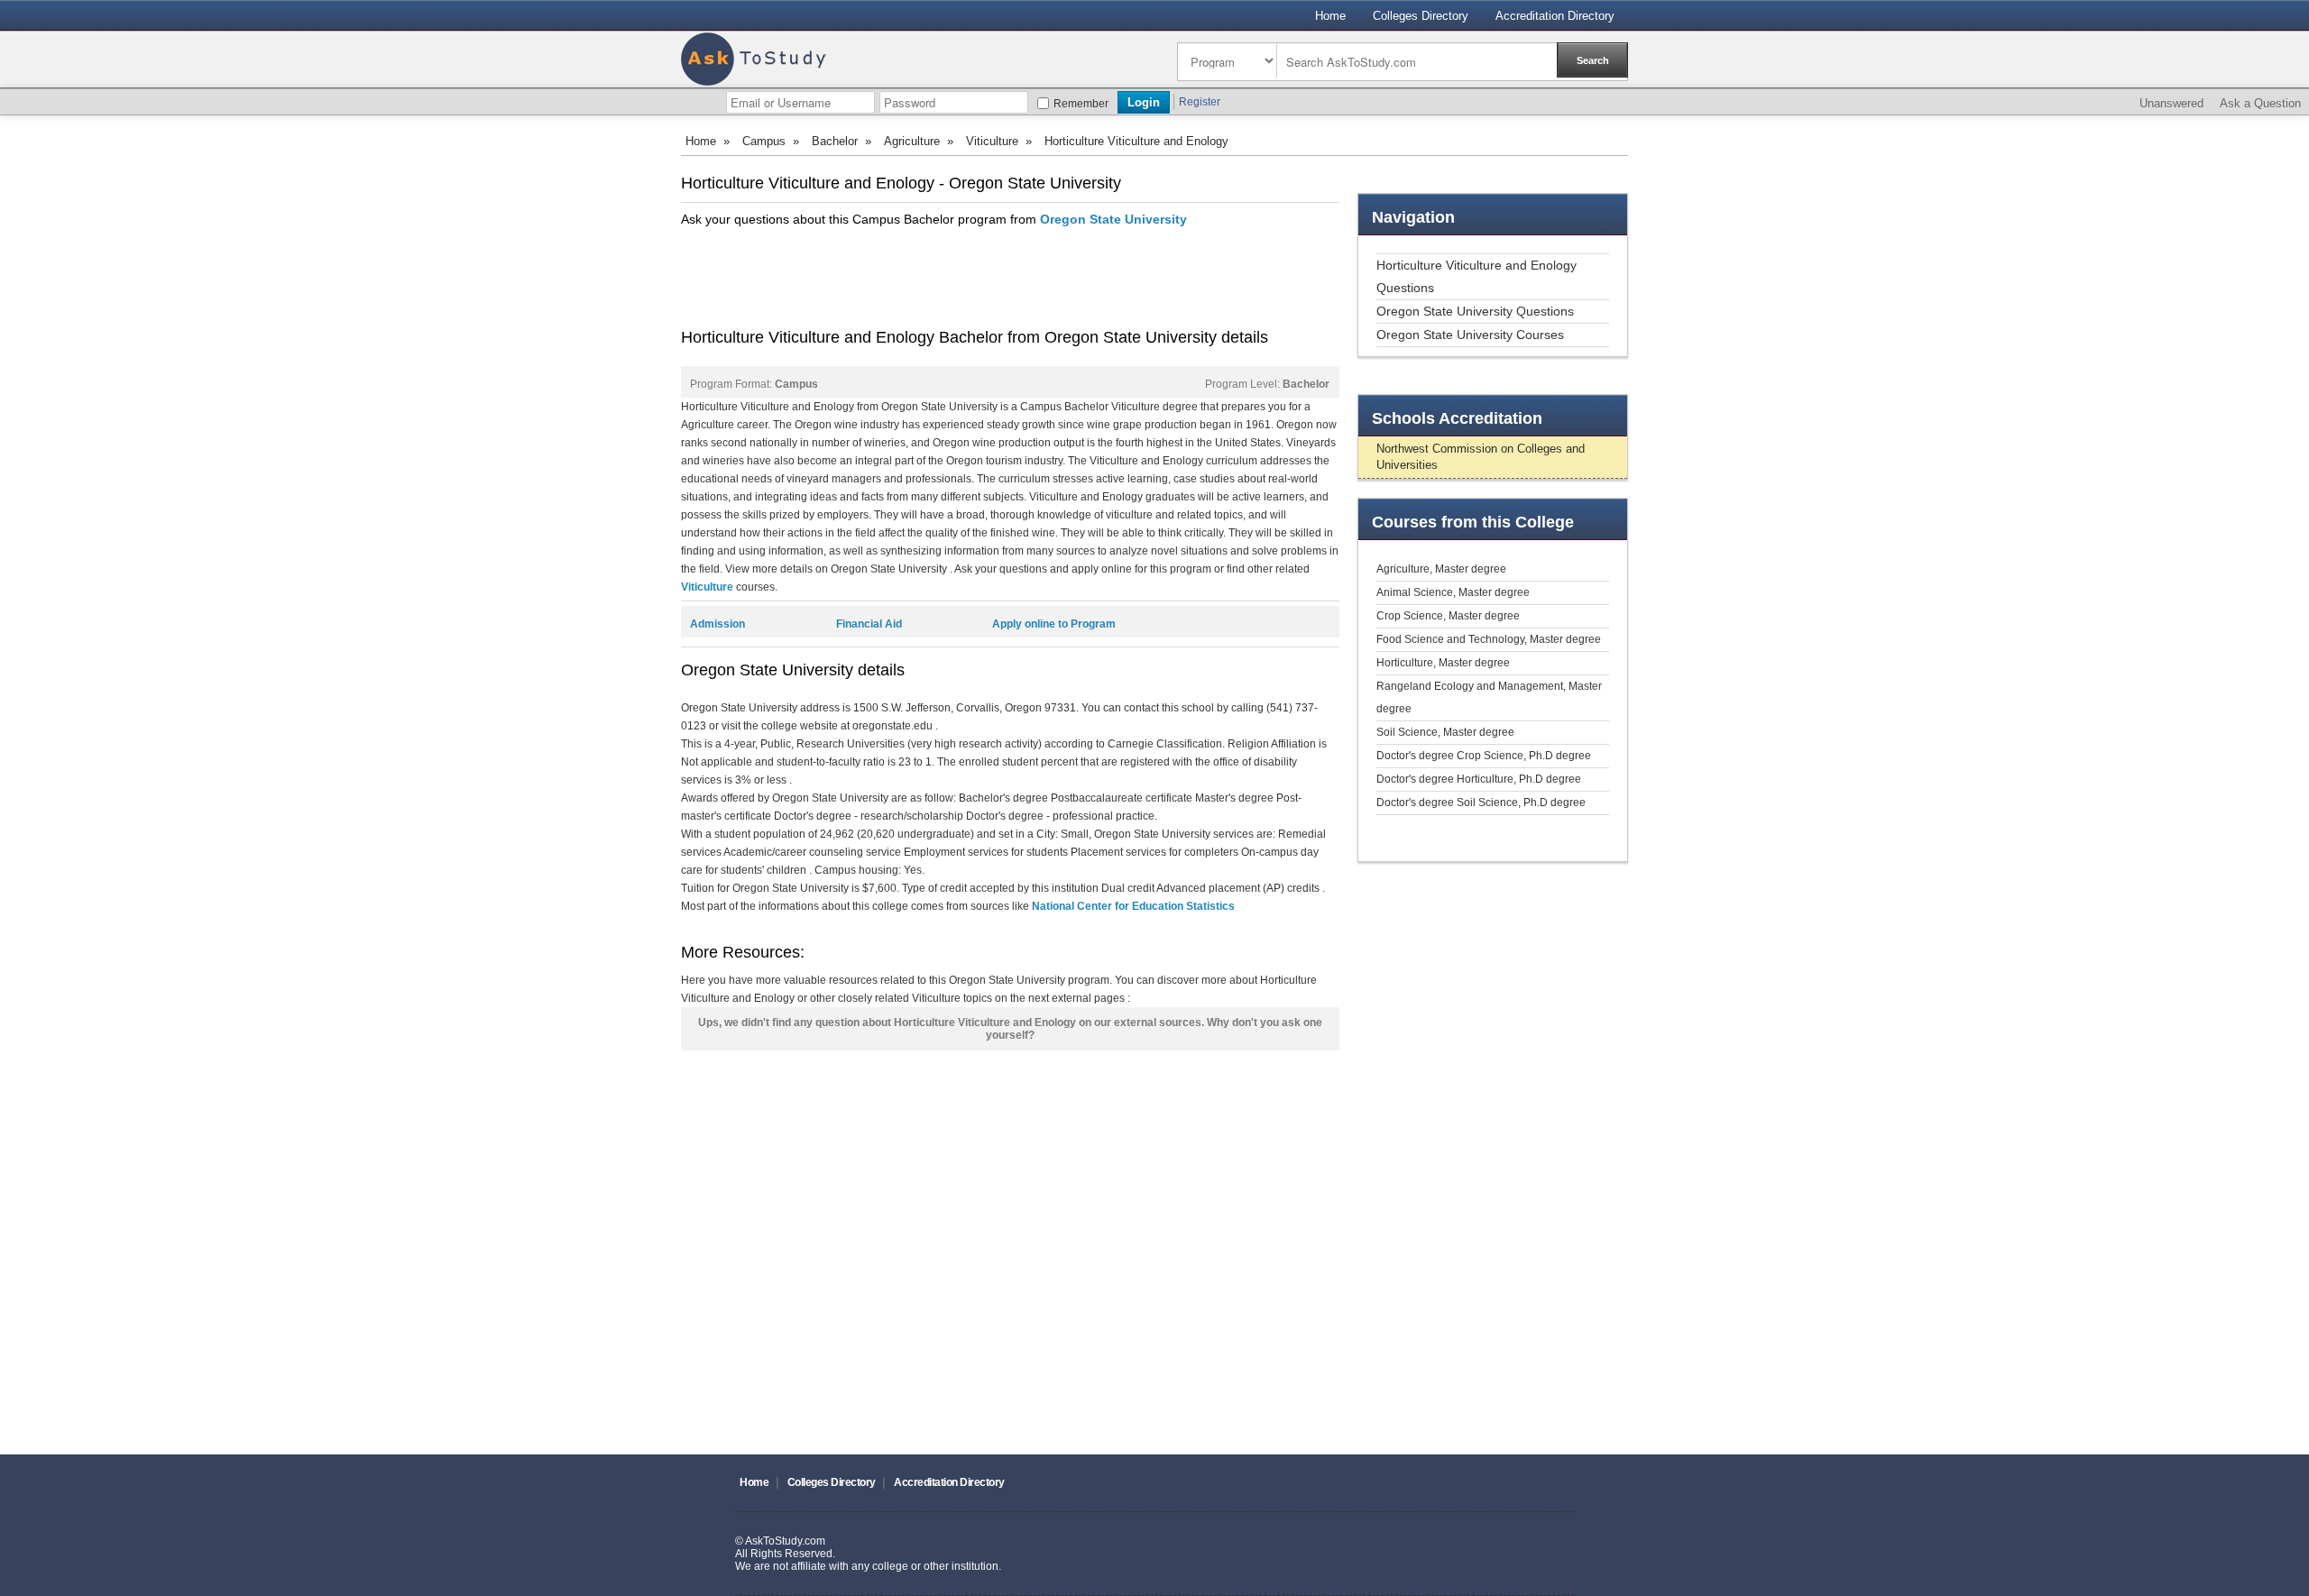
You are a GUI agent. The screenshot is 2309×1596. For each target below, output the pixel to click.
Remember (1081, 104)
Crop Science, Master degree (1448, 616)
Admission (718, 624)
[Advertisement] (1009, 278)
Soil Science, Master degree (1445, 732)
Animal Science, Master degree (1453, 592)
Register (1200, 102)
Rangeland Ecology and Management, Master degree (1489, 697)
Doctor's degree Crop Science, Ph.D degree (1484, 756)
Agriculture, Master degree (1441, 569)
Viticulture (992, 141)
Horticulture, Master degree (1443, 663)
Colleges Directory (1421, 16)
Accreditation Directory (1555, 16)
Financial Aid (869, 624)
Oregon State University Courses (1470, 335)
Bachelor (835, 141)
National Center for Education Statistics (1133, 906)
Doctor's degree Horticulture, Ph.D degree (1479, 779)
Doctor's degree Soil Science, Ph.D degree (1481, 803)
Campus (764, 141)
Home (1330, 16)
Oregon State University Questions (1475, 311)
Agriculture (912, 141)
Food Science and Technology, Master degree (1489, 639)
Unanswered (2171, 103)
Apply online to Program (1054, 624)
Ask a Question (2260, 103)
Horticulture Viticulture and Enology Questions (1476, 276)
